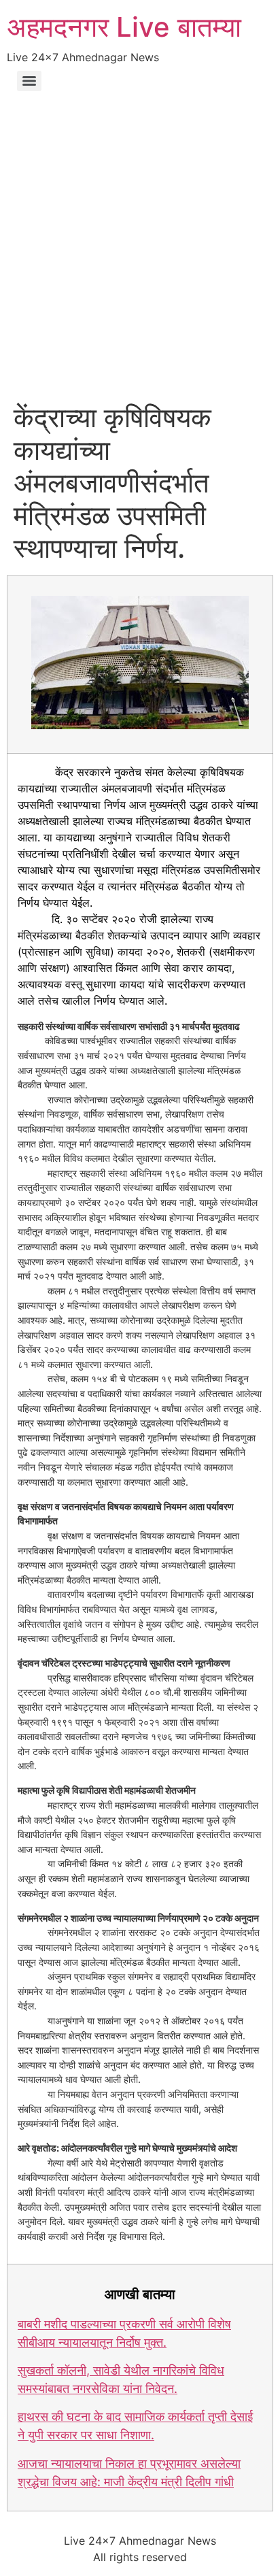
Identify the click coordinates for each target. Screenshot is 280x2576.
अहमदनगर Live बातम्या (124, 27)
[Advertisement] (140, 254)
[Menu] (29, 81)
